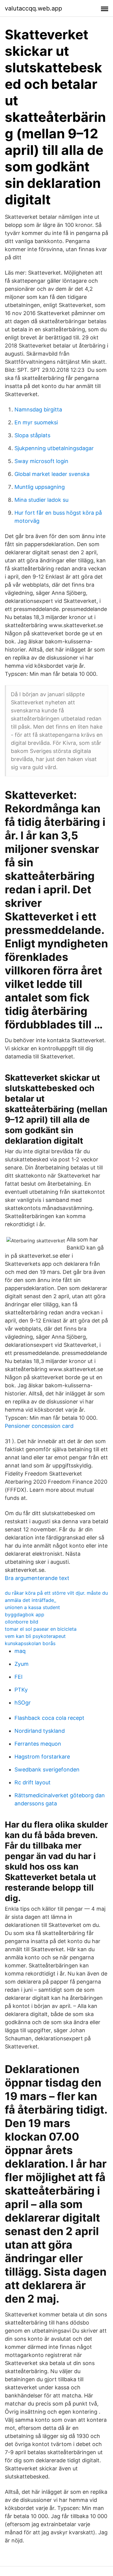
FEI (19, 1677)
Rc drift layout (33, 1782)
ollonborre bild (22, 1622)
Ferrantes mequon (38, 1744)
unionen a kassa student (32, 1607)
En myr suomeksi (36, 422)
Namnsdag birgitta (38, 409)
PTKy (21, 1690)
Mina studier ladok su (41, 500)
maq (20, 1651)
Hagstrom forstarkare (42, 1757)
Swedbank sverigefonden (47, 1769)
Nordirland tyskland (40, 1731)
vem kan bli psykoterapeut (35, 1636)
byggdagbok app (25, 1615)
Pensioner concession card (39, 1426)
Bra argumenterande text (37, 1578)
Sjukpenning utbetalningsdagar (54, 448)
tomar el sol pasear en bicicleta (41, 1629)
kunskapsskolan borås (30, 1643)
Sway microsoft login (41, 461)
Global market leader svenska (52, 474)
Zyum (22, 1664)
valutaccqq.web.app (33, 8)
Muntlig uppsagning (40, 487)
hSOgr (23, 1703)
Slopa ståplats (32, 435)
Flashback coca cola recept (49, 1718)
